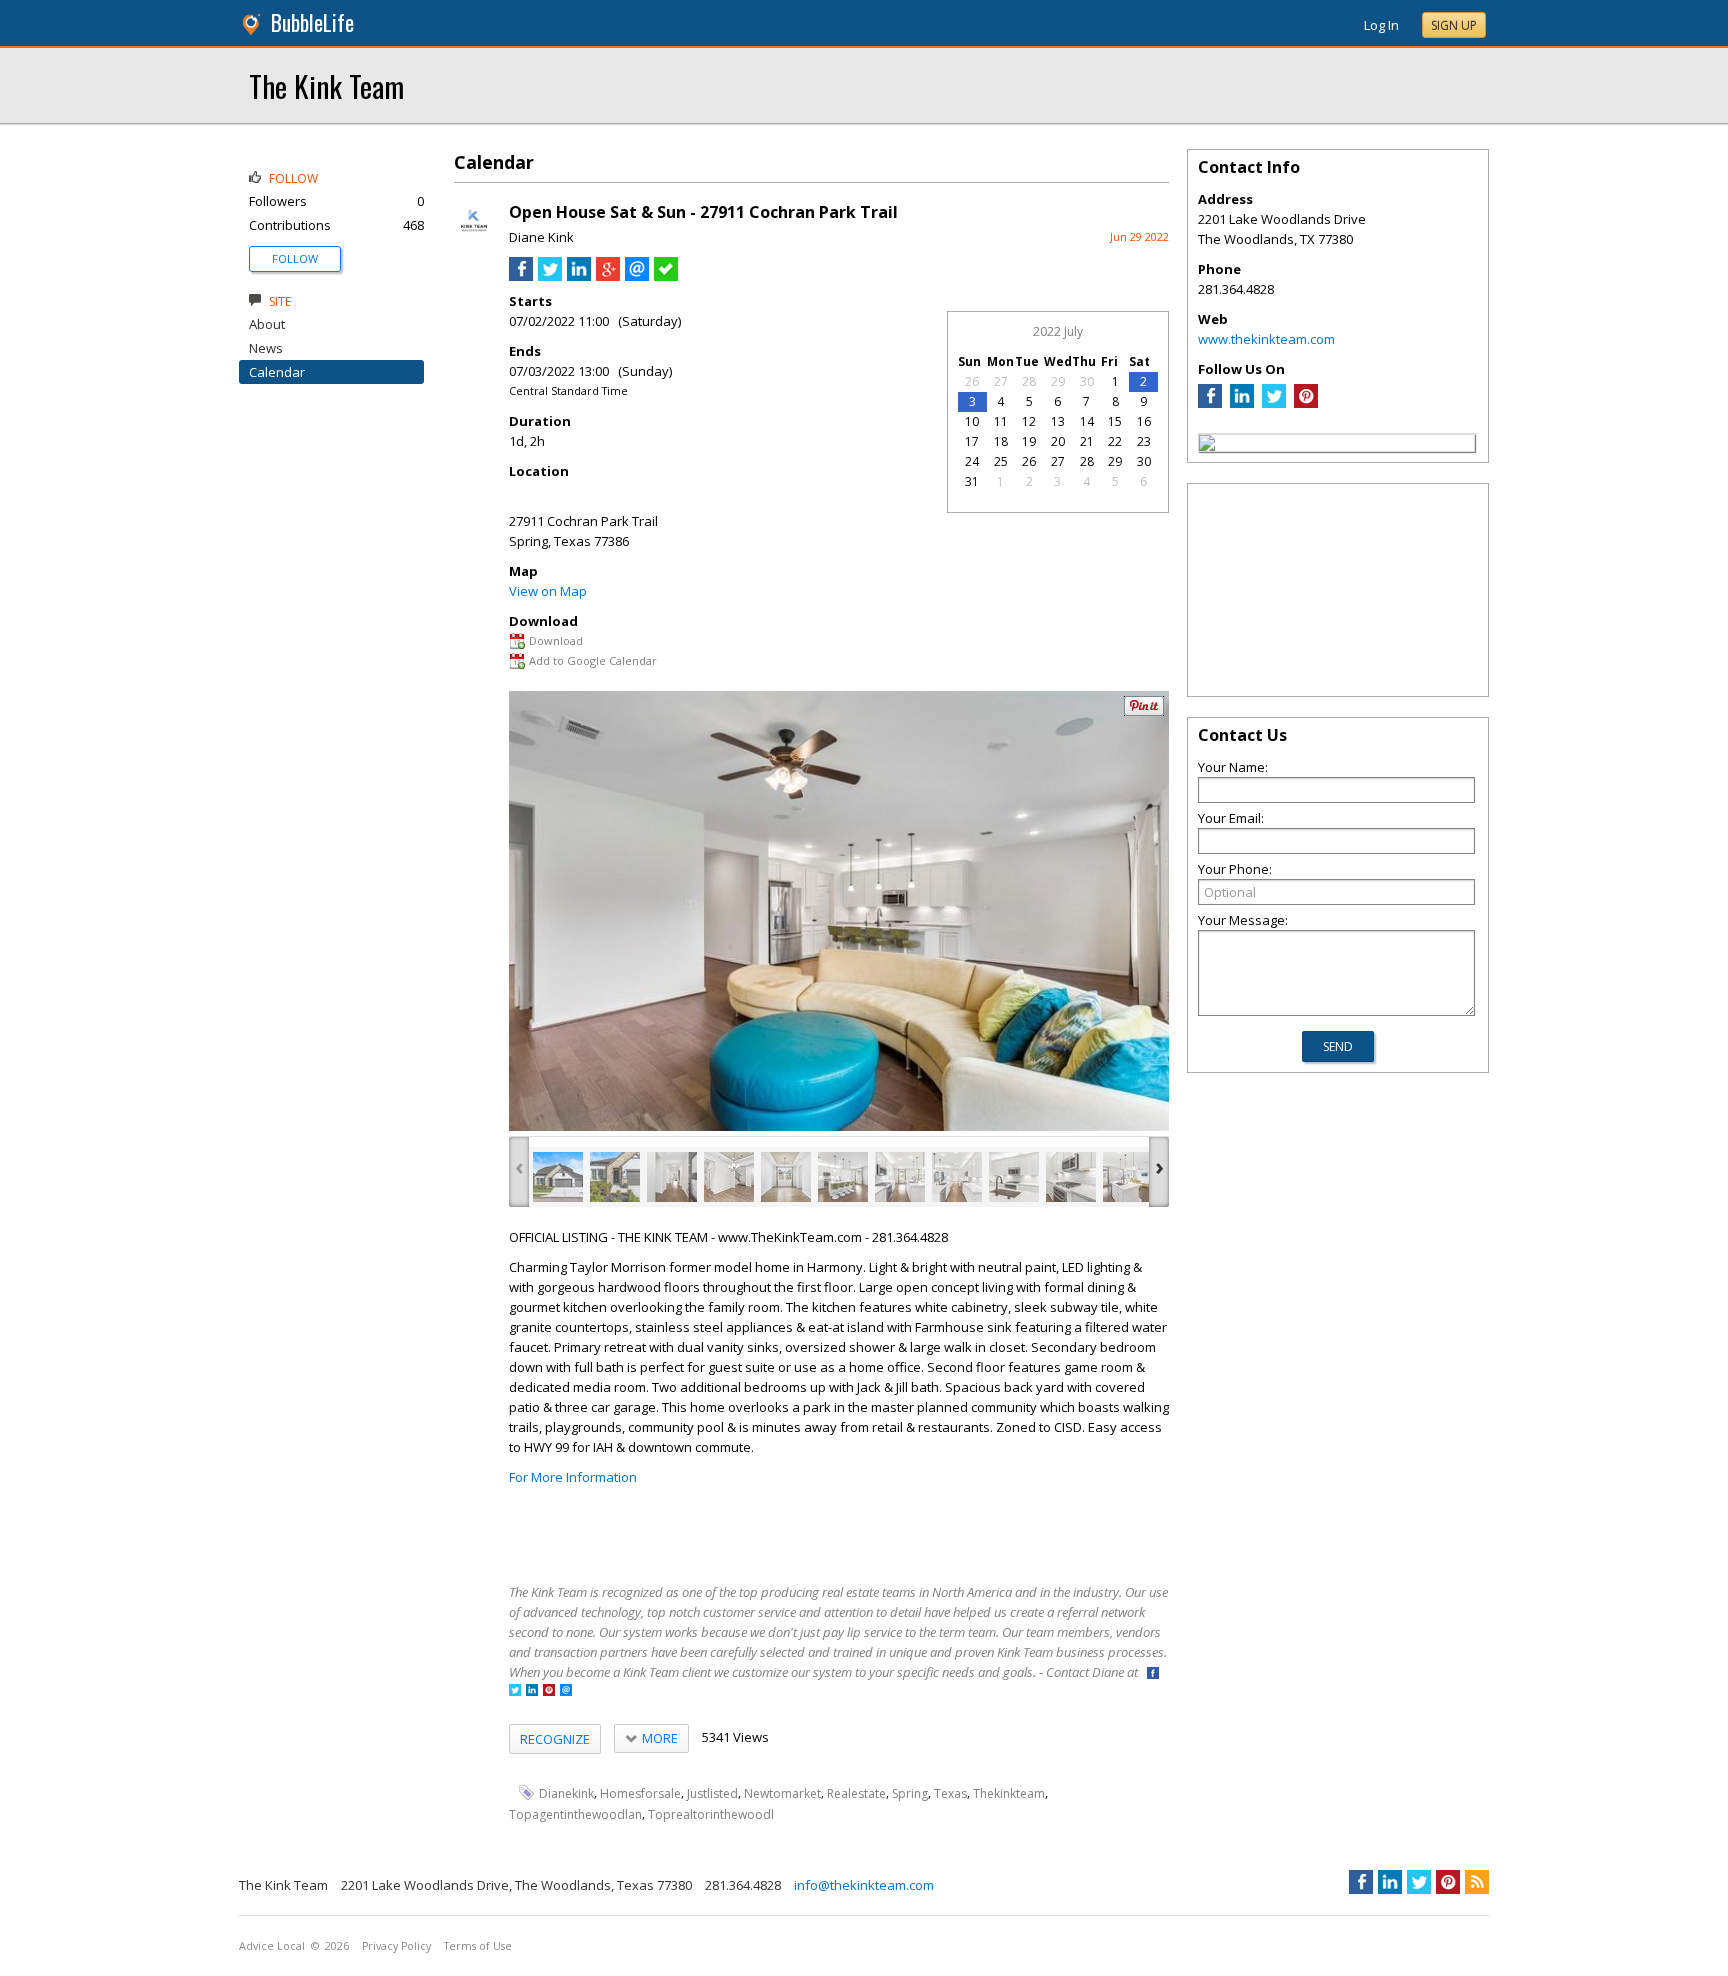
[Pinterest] (1306, 403)
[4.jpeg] (729, 1177)
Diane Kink (541, 237)
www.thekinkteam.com (1266, 339)
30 (1087, 381)
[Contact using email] (566, 1691)
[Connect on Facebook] (1153, 1674)
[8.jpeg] (957, 1177)
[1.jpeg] (558, 1177)
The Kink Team (326, 85)
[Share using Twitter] (550, 276)
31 (972, 481)
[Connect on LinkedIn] (532, 1691)
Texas (950, 1793)
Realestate (856, 1793)
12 (1029, 421)
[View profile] (474, 238)
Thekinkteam (1009, 1793)
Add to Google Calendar (593, 660)
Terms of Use (478, 1946)
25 (1001, 461)
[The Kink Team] (1207, 446)
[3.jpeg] (672, 1177)
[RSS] (1477, 1882)
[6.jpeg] (843, 1177)
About (267, 324)
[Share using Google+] (608, 276)
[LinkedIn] (1242, 403)
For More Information (573, 1477)
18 (1001, 441)
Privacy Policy (396, 1946)
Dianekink (566, 1793)
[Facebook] (1210, 403)
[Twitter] (1274, 403)
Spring (910, 1793)
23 (1144, 441)
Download (556, 640)
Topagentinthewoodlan (575, 1814)
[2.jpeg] (615, 1177)
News (266, 348)
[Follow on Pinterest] (549, 1691)
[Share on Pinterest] (1144, 711)
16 (1144, 421)
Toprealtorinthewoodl (711, 1814)
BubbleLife (312, 22)
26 (972, 381)
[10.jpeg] (1071, 1177)
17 (972, 441)
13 (1058, 421)
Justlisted (712, 1793)
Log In (1381, 25)
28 (1029, 381)
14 (1087, 421)
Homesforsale (640, 1793)
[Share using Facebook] (521, 276)
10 (972, 421)
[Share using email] (637, 276)
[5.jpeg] (786, 1177)
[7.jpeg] (900, 1177)
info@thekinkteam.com (864, 1885)
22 (1115, 441)
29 (1058, 381)
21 (1087, 441)
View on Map (548, 591)
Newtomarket (782, 1793)
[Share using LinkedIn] (579, 276)
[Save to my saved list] (666, 276)
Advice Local (272, 1946)
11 (1001, 421)
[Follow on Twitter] (515, 1691)
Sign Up (1454, 25)
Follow (295, 258)
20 (1058, 441)
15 (1115, 421)
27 (1001, 381)
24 (972, 461)
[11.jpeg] (1128, 1177)
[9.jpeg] (1014, 1177)
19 (1029, 441)
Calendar (277, 372)
